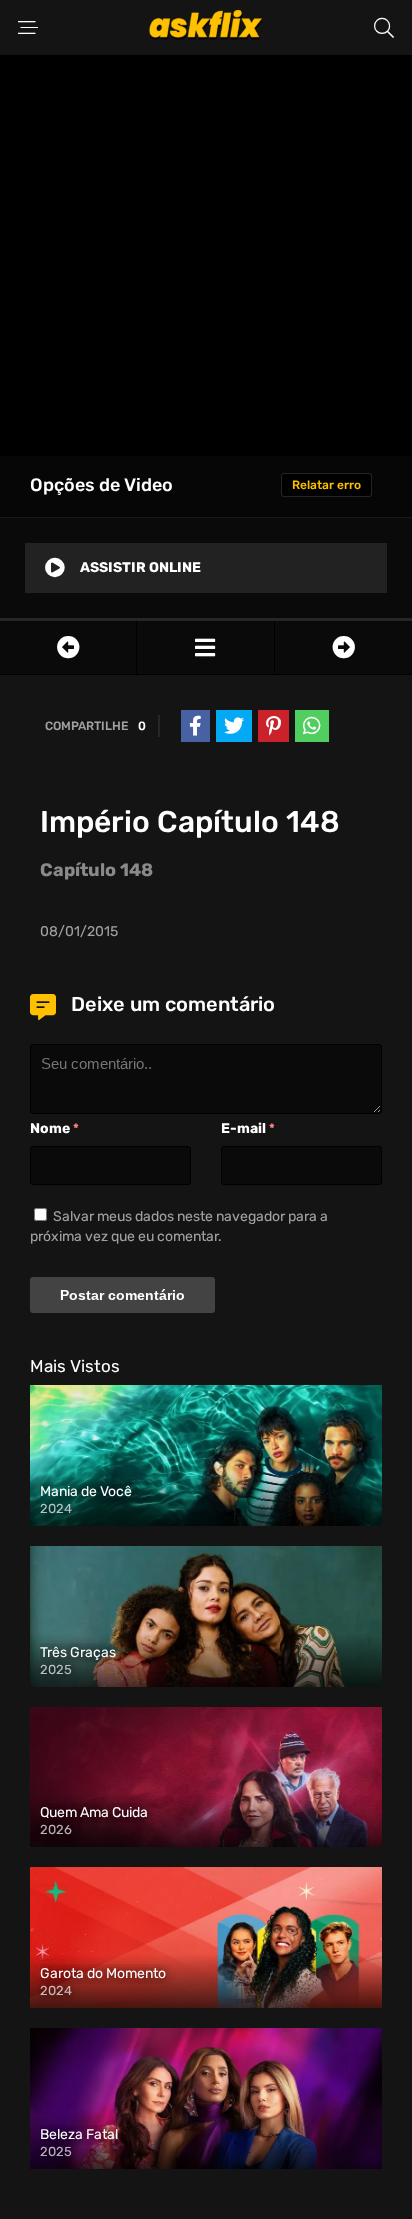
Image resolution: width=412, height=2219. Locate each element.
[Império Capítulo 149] (343, 647)
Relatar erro (326, 485)
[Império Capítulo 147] (68, 647)
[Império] (205, 647)
